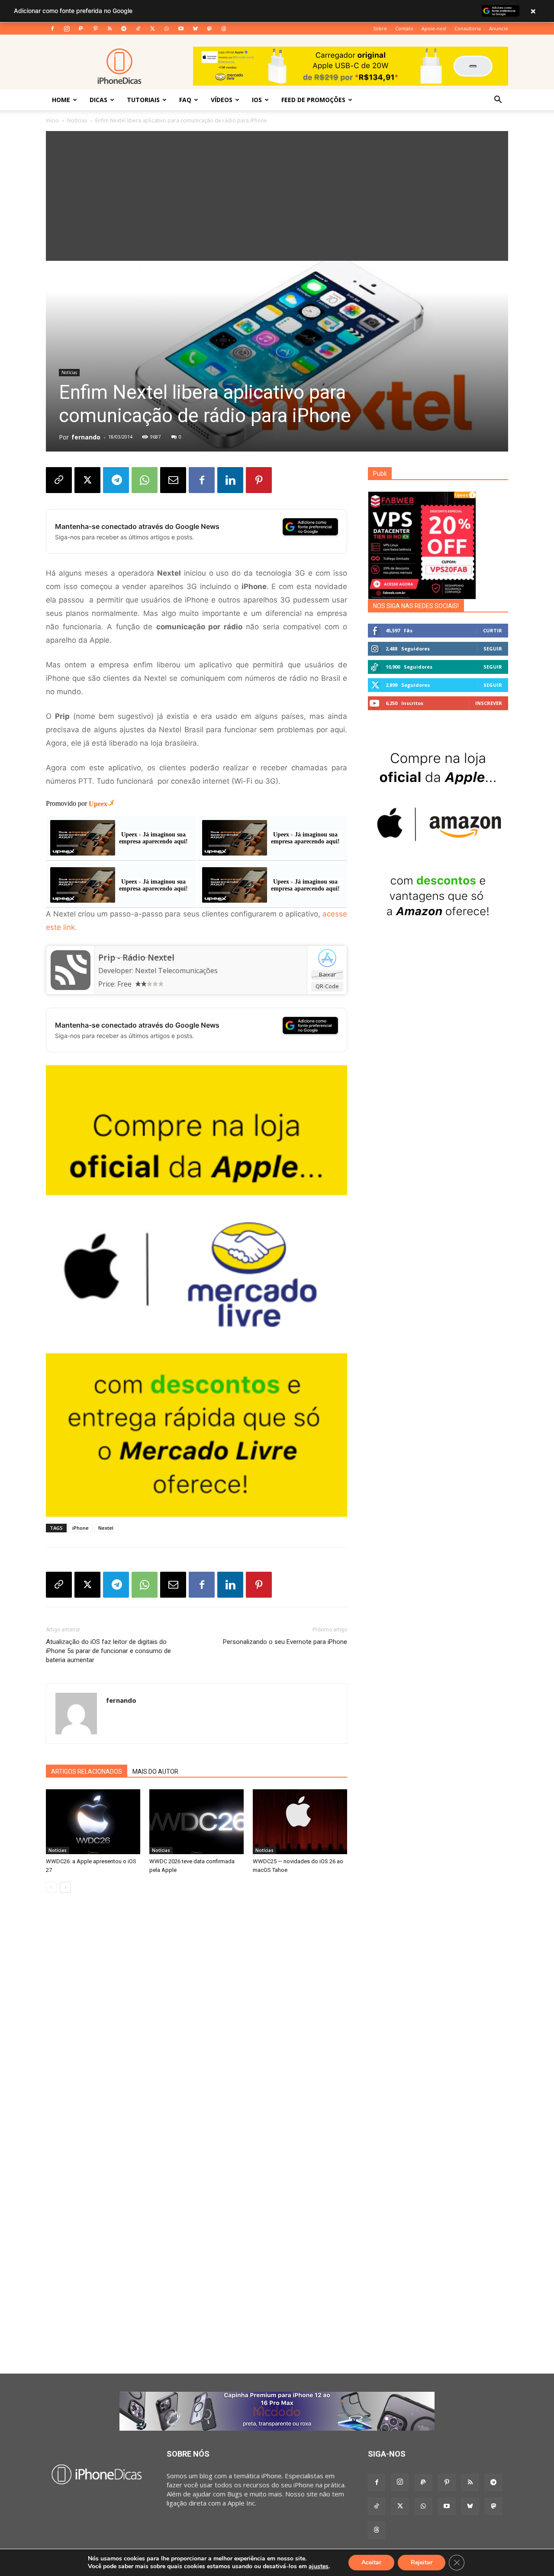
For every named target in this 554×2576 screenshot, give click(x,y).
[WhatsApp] (167, 29)
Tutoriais (143, 100)
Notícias (77, 120)
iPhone (81, 1528)
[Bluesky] (195, 29)
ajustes (319, 2566)
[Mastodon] (209, 29)
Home (61, 100)
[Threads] (224, 29)
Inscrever (489, 703)
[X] (152, 29)
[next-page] (65, 1887)
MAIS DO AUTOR (155, 1772)
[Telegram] (124, 29)
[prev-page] (51, 1887)
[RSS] (110, 29)
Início (52, 120)
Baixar (327, 974)
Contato (404, 28)
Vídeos (222, 100)
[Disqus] (196, 2031)
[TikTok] (138, 29)
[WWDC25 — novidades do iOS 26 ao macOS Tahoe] (300, 1822)
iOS (257, 100)
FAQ (185, 100)
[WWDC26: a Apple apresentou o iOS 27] (93, 1822)
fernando (86, 437)
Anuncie (499, 28)
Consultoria (468, 28)
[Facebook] (52, 29)
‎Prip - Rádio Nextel (136, 958)
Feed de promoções (313, 100)
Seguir (493, 649)
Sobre (380, 28)
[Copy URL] (59, 480)
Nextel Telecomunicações (176, 971)
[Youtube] (181, 29)
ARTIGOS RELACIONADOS (87, 1772)
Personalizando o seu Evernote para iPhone (285, 1642)
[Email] (173, 480)
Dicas (98, 100)
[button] (498, 100)
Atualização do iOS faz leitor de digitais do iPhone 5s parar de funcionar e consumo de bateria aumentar (108, 1651)
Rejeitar (422, 2562)
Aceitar (371, 2562)
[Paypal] (81, 29)
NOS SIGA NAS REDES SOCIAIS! (416, 606)
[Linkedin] (230, 480)
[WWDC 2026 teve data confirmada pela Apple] (196, 1822)
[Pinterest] (95, 29)
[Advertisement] (277, 196)
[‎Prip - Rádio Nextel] (70, 970)
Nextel (106, 1528)
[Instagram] (67, 29)
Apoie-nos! (434, 28)
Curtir (493, 630)
